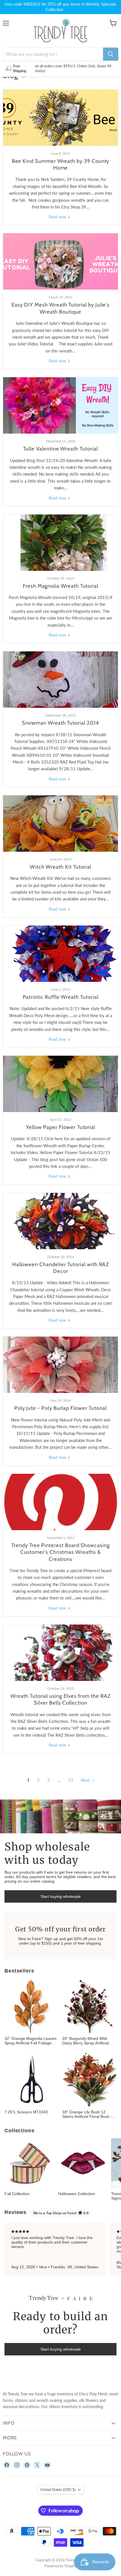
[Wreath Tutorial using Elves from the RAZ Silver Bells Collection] (60, 1653)
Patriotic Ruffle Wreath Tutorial (61, 997)
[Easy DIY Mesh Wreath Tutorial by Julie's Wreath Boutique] (60, 261)
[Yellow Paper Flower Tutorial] (60, 1084)
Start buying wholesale (61, 1896)
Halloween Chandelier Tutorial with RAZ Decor (61, 1268)
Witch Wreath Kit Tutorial (60, 867)
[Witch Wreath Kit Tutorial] (60, 824)
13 (71, 1780)
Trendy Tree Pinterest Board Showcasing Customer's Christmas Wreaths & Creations (60, 1552)
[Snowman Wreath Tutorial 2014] (60, 680)
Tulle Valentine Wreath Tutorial (60, 449)
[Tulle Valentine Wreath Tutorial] (60, 405)
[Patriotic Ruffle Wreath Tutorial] (60, 954)
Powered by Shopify (60, 2566)
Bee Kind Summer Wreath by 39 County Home (61, 164)
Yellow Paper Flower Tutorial (60, 1127)
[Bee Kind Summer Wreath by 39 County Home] (60, 118)
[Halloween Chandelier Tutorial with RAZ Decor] (60, 1221)
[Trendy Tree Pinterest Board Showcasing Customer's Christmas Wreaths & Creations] (60, 1502)
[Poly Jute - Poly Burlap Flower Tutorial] (60, 1365)
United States (58, 2490)
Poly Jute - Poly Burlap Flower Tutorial (61, 1408)
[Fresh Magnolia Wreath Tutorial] (60, 543)
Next (86, 1780)
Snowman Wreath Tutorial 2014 (60, 723)
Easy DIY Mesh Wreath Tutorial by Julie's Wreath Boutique (61, 308)
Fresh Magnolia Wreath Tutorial (60, 586)
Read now (58, 217)
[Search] (111, 54)
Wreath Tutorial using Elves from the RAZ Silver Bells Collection (60, 1699)
